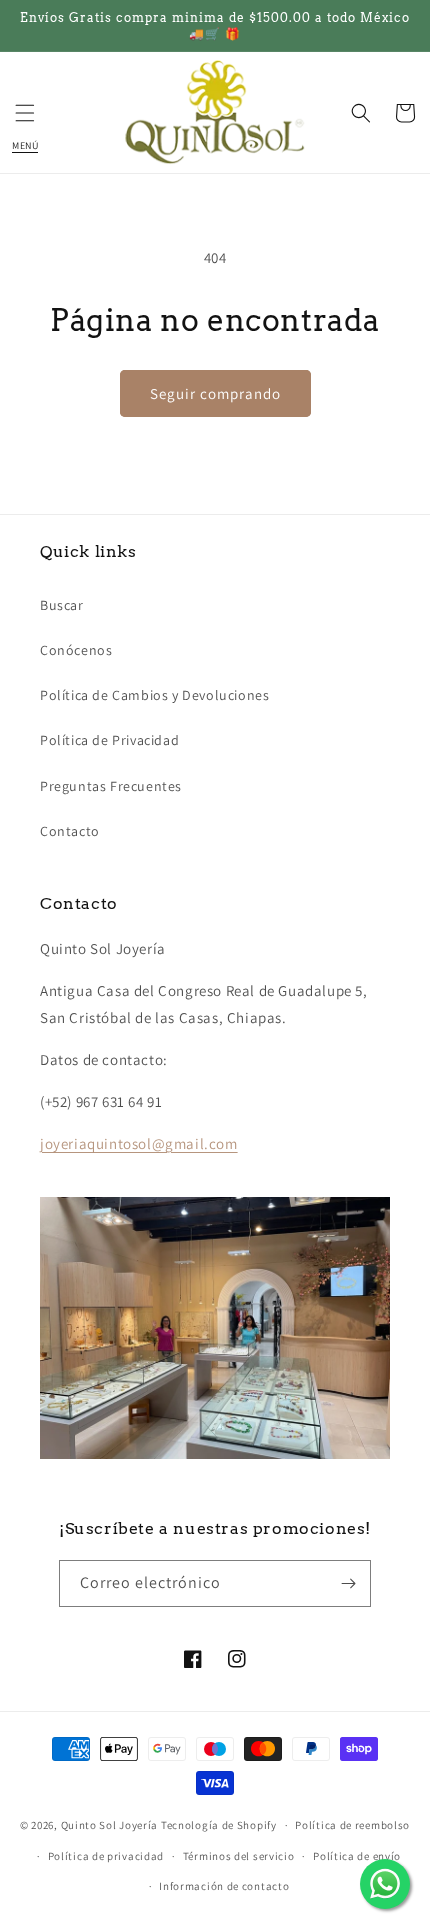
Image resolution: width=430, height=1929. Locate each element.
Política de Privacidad (109, 740)
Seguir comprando (215, 393)
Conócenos (76, 650)
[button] (25, 113)
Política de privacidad (106, 1856)
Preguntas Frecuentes (111, 786)
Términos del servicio (239, 1856)
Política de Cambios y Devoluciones (154, 695)
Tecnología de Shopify (219, 1825)
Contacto (70, 831)
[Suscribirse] (348, 1583)
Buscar (62, 605)
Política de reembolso (352, 1825)
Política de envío (357, 1856)
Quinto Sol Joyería (110, 1825)
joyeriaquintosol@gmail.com (139, 1143)
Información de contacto (224, 1886)
